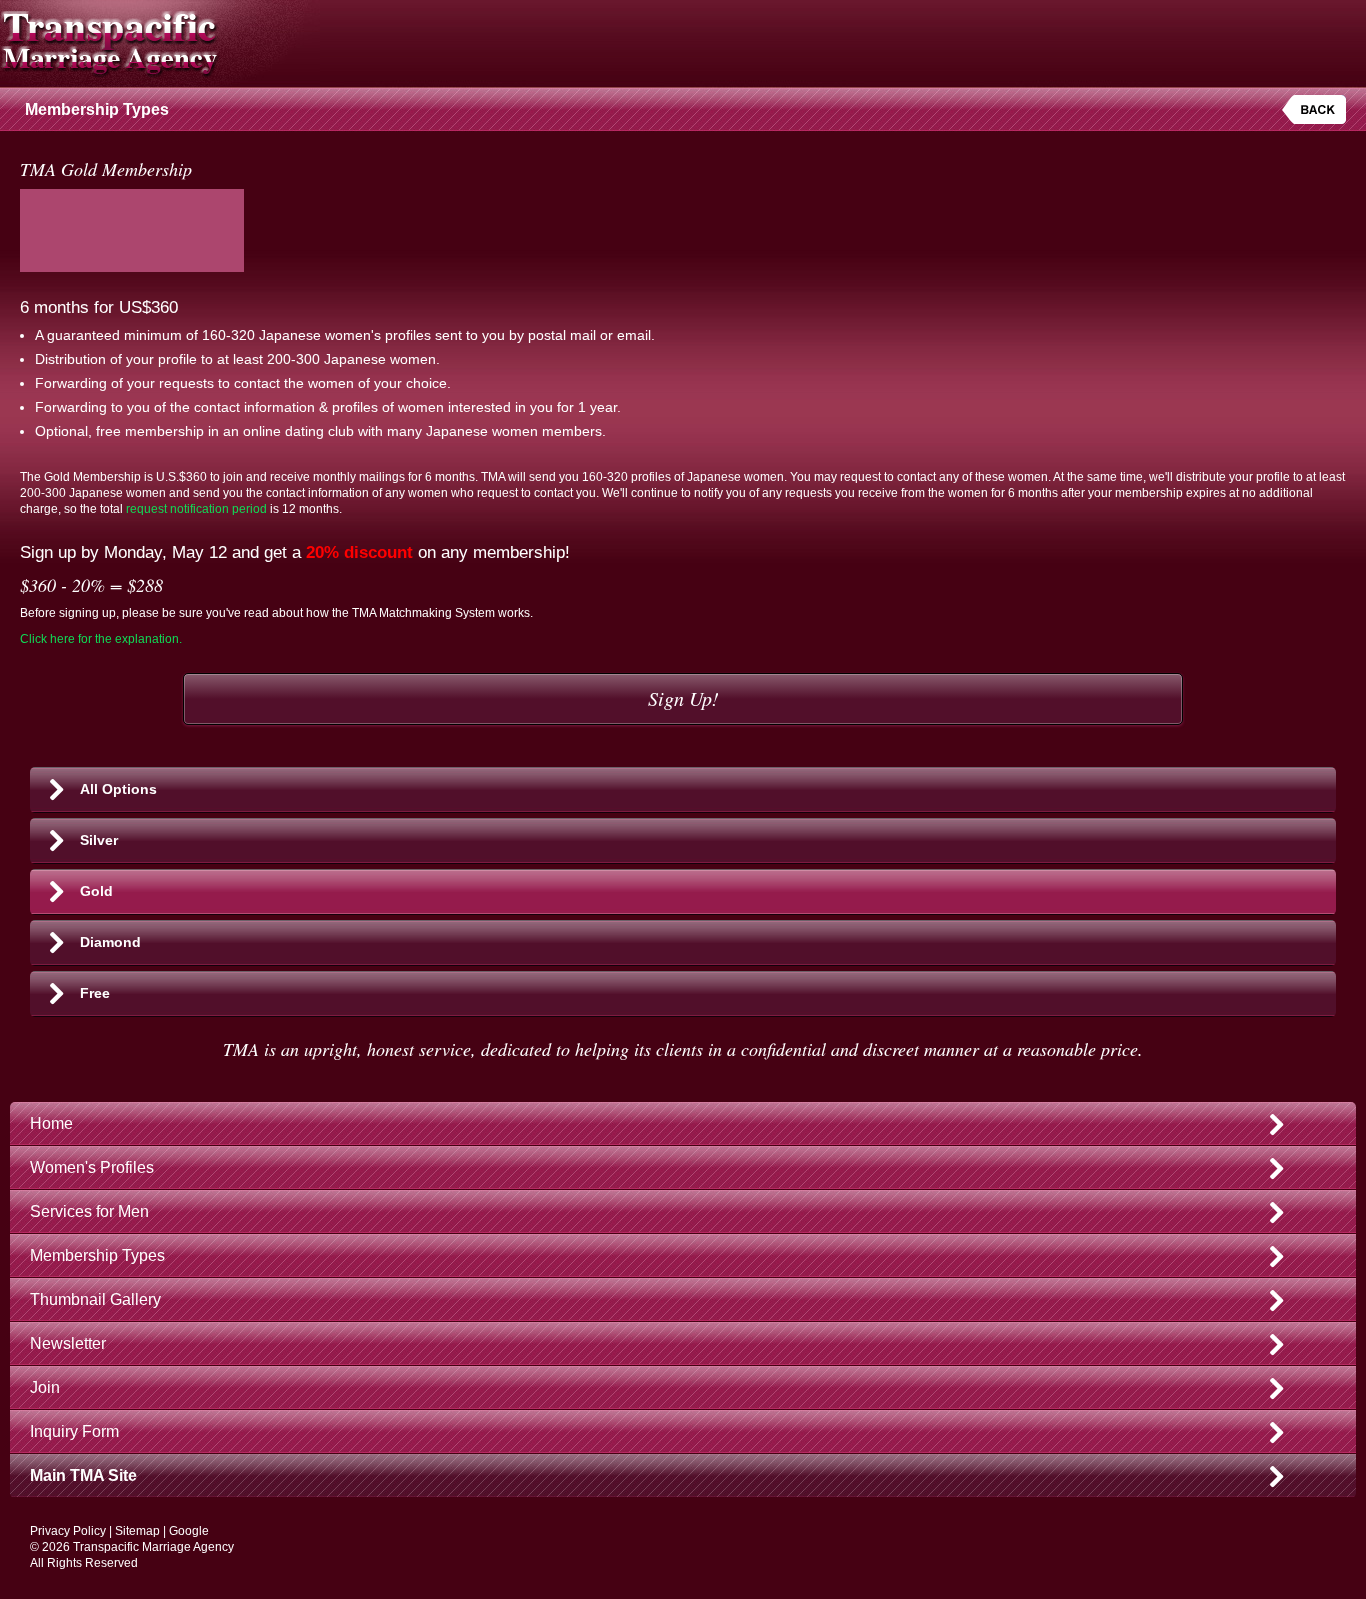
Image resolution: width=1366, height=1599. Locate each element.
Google (189, 1531)
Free (95, 993)
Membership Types (97, 1255)
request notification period (196, 509)
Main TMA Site (83, 1475)
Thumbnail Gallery (95, 1299)
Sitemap (137, 1531)
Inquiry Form (74, 1431)
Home (51, 1123)
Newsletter (68, 1343)
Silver (99, 840)
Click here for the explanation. (101, 639)
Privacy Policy (68, 1531)
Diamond (110, 942)
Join (45, 1387)
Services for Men (89, 1211)
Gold (96, 891)
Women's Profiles (92, 1167)
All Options (118, 789)
